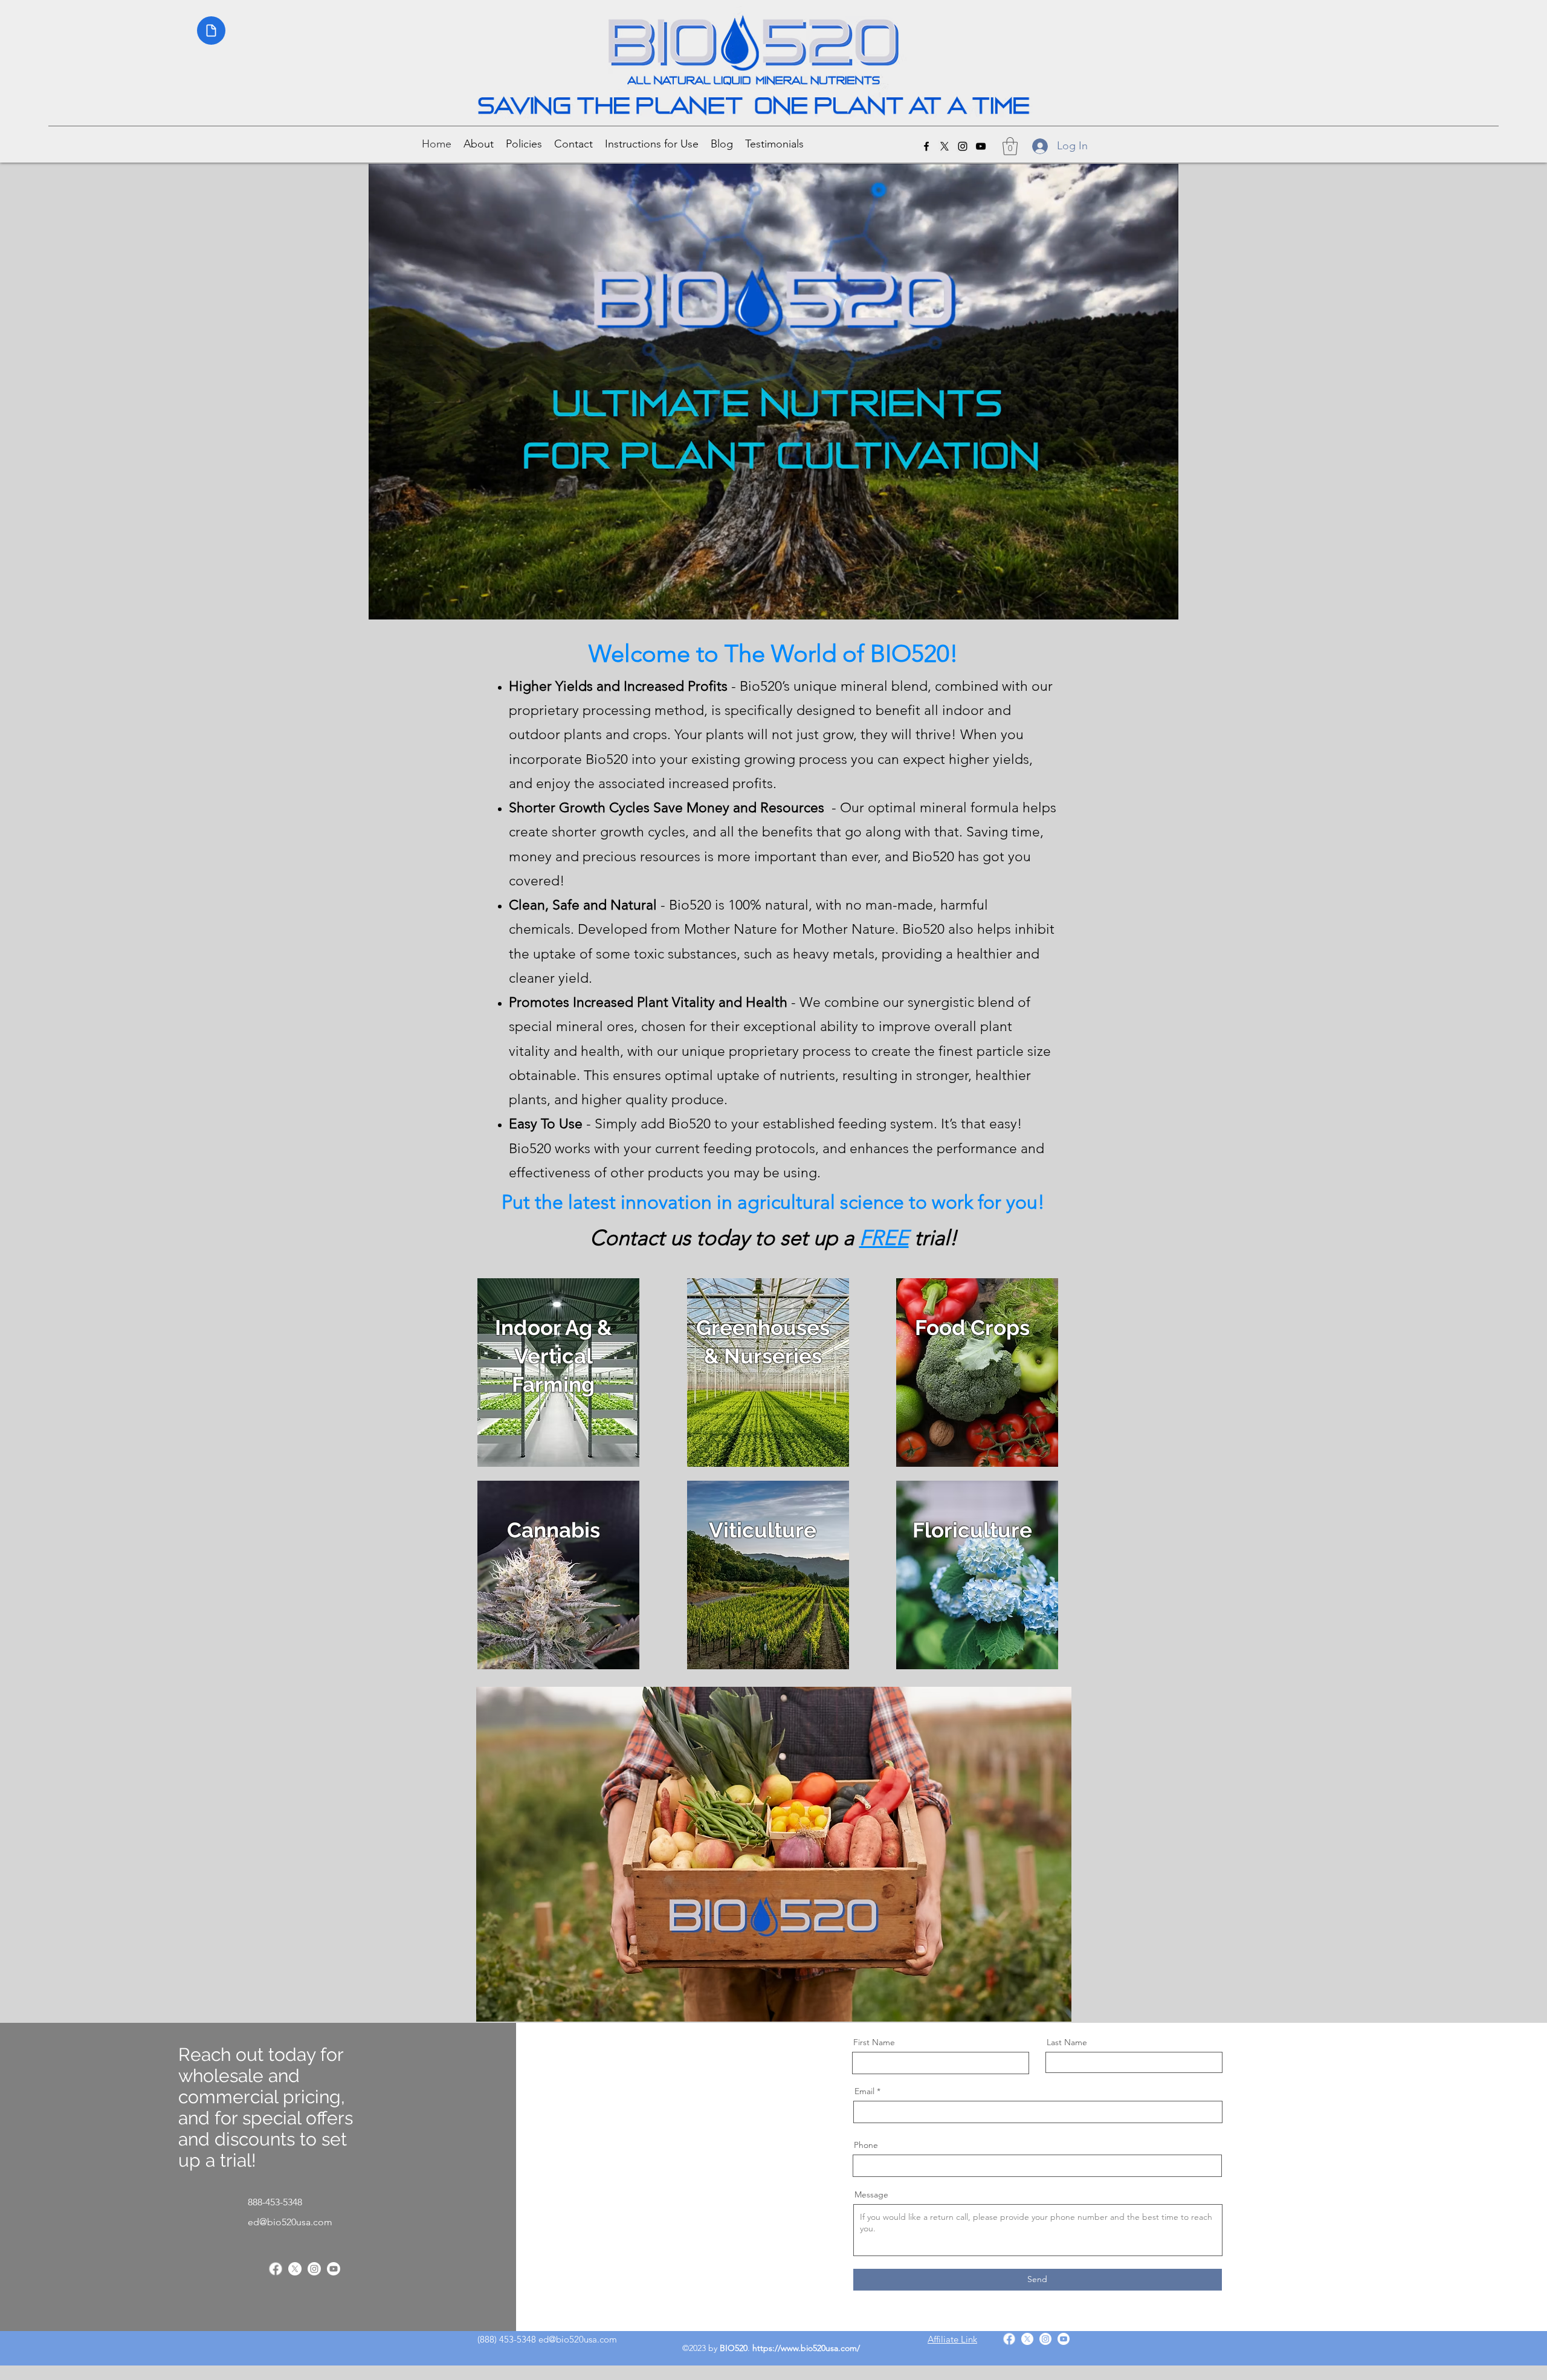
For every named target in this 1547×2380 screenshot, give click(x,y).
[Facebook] (926, 146)
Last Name (1067, 2042)
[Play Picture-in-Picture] (1142, 603)
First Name (874, 2042)
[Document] (211, 31)
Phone (866, 2145)
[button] (524, 143)
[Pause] (384, 603)
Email (864, 2091)
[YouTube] (334, 2269)
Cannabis (554, 1530)
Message (871, 2194)
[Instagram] (314, 2269)
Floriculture (972, 1530)
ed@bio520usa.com (290, 2222)
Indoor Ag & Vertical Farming (554, 1356)
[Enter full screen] (1162, 603)
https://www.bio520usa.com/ (806, 2348)
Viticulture (763, 1530)
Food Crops (972, 1327)
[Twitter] (295, 2269)
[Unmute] (405, 603)
